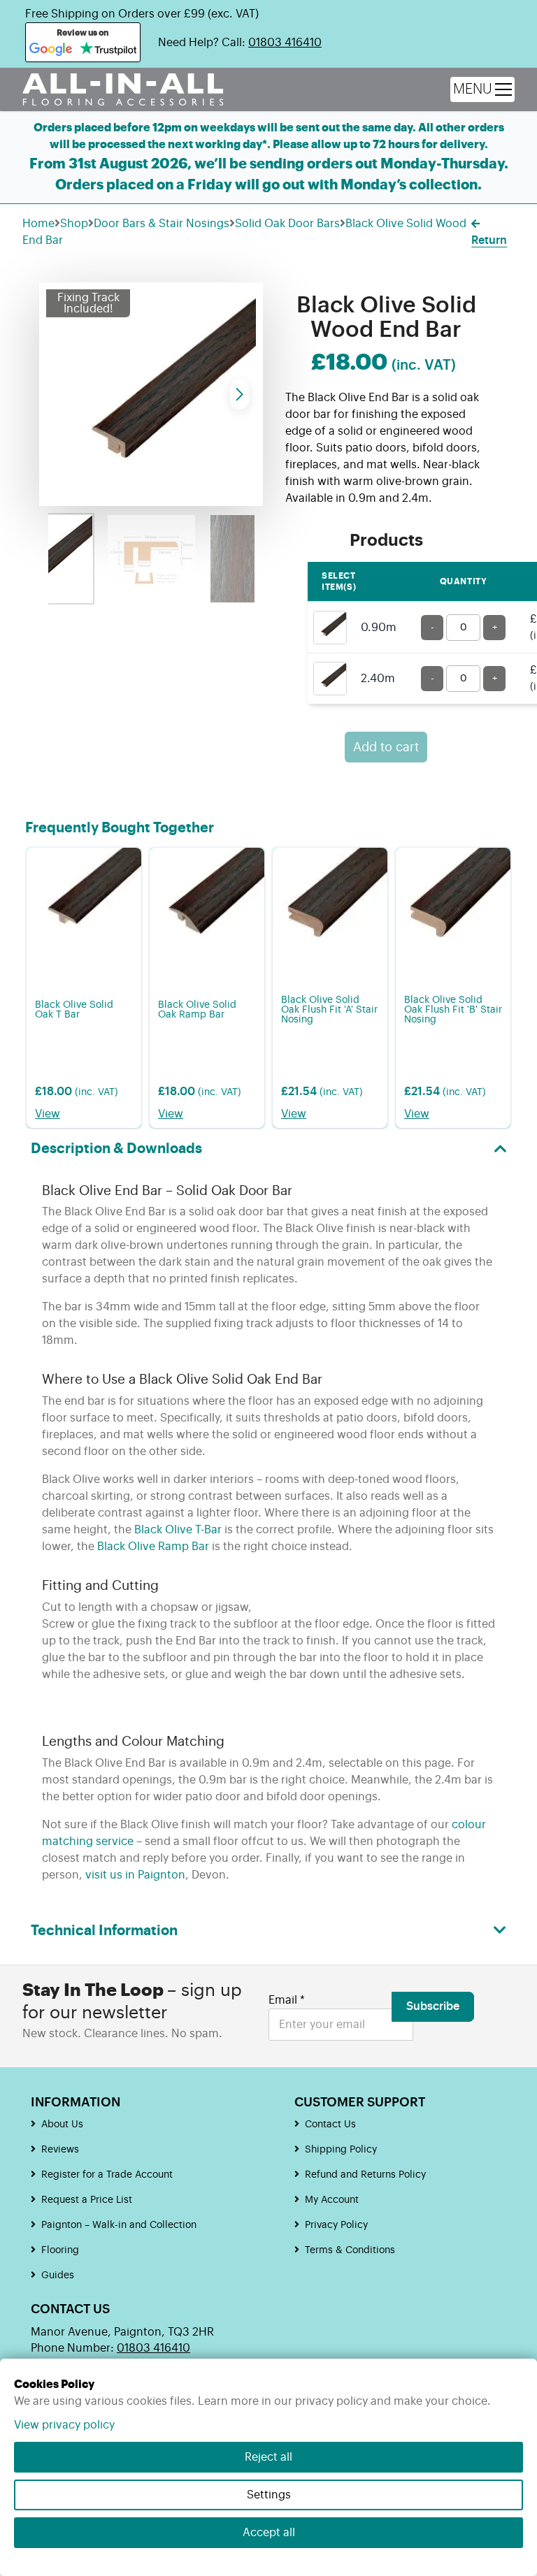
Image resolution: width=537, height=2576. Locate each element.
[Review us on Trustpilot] (108, 50)
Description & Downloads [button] (116, 1149)
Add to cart (386, 747)
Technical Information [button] (104, 1931)
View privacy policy (64, 2425)
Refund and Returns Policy (365, 2175)
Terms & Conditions (350, 2250)
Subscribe (433, 2006)
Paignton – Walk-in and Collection (119, 2225)
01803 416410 (285, 43)
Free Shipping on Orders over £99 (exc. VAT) (142, 14)
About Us (62, 2125)
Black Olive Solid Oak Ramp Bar (197, 1010)
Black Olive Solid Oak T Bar (74, 1010)
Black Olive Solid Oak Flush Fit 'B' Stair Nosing (453, 1010)
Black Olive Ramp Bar (153, 1547)
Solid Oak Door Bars (287, 224)
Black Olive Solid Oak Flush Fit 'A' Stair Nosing (329, 1010)
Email (287, 2000)
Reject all (268, 2457)
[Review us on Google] (51, 50)
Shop (74, 224)
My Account (332, 2200)
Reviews (60, 2150)
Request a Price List (87, 2200)
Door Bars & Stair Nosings (162, 224)
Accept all (269, 2533)
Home (38, 224)
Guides (58, 2275)
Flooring (60, 2250)
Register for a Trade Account (107, 2175)
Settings (269, 2495)
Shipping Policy (341, 2150)
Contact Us (330, 2125)
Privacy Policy (336, 2225)
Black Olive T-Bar (178, 1530)
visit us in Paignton (135, 1875)
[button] (239, 394)
